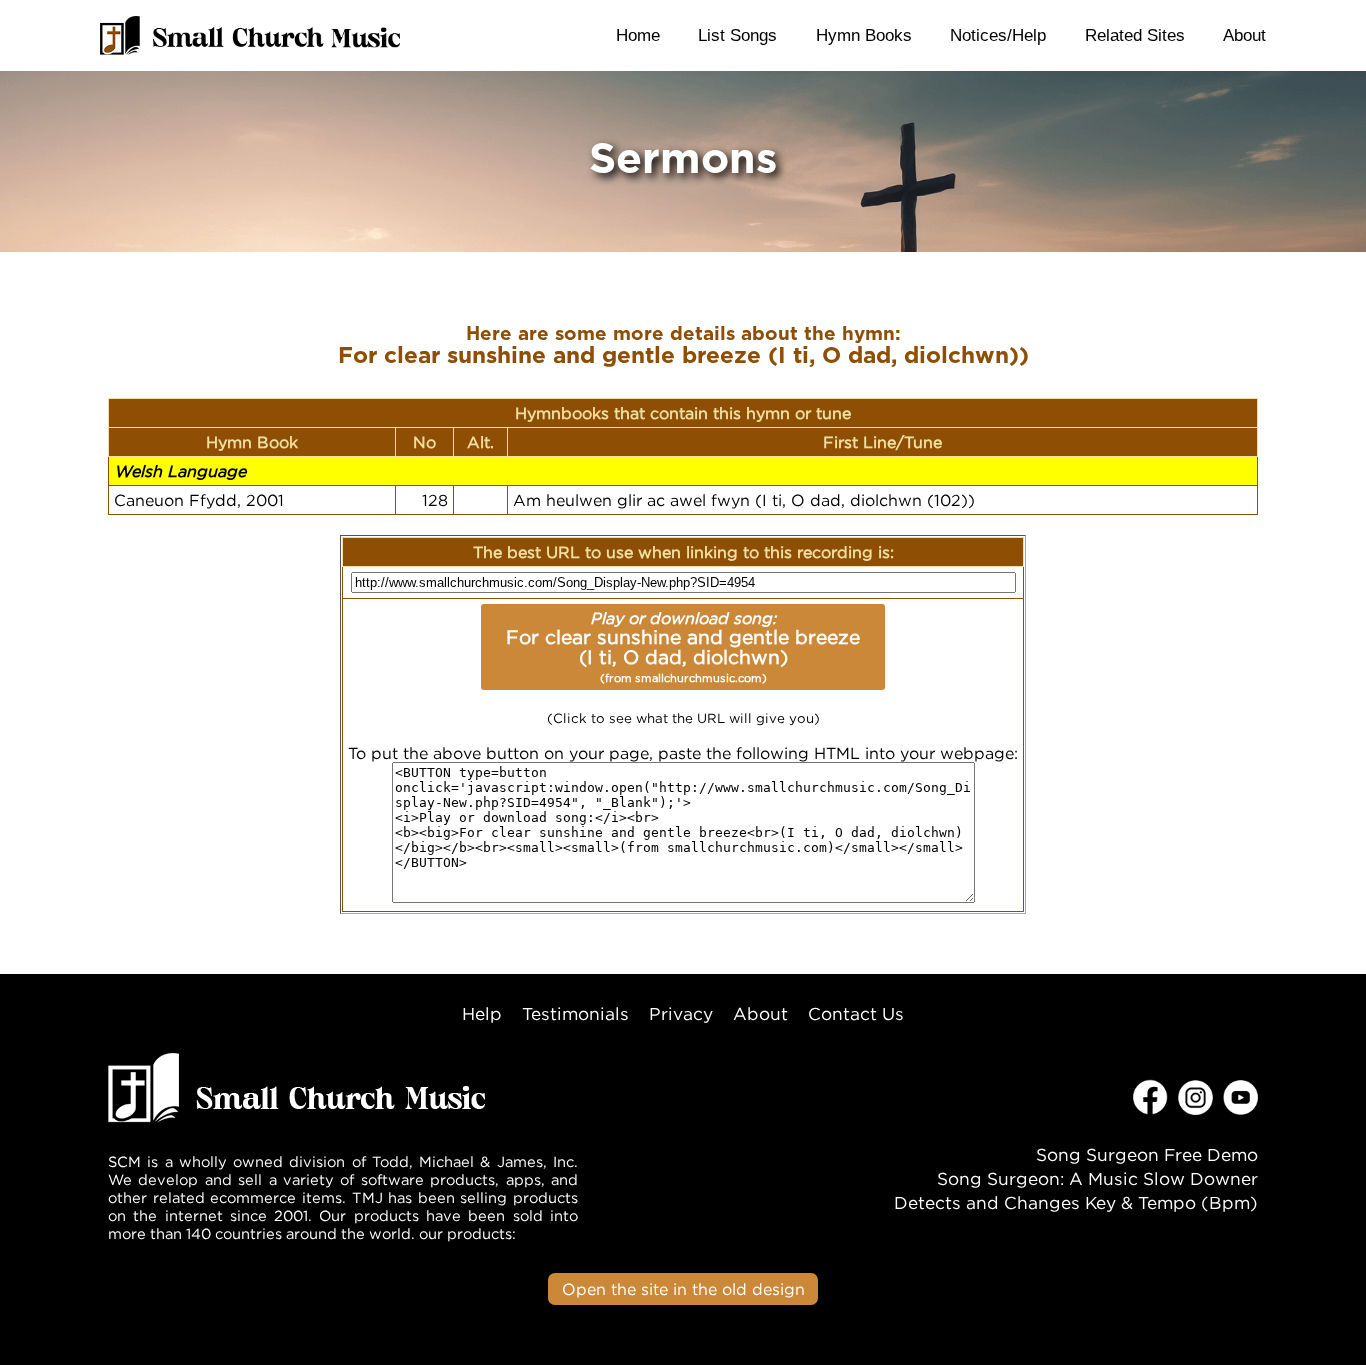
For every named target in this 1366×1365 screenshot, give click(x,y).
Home (638, 35)
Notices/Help (998, 35)
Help (482, 1013)
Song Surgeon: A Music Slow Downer (1097, 1178)
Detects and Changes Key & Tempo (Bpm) (1076, 1202)
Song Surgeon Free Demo (1147, 1154)
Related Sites (1135, 35)
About (1244, 35)
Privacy (681, 1013)
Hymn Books (864, 35)
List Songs (737, 35)
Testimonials (575, 1013)
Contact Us (856, 1013)
